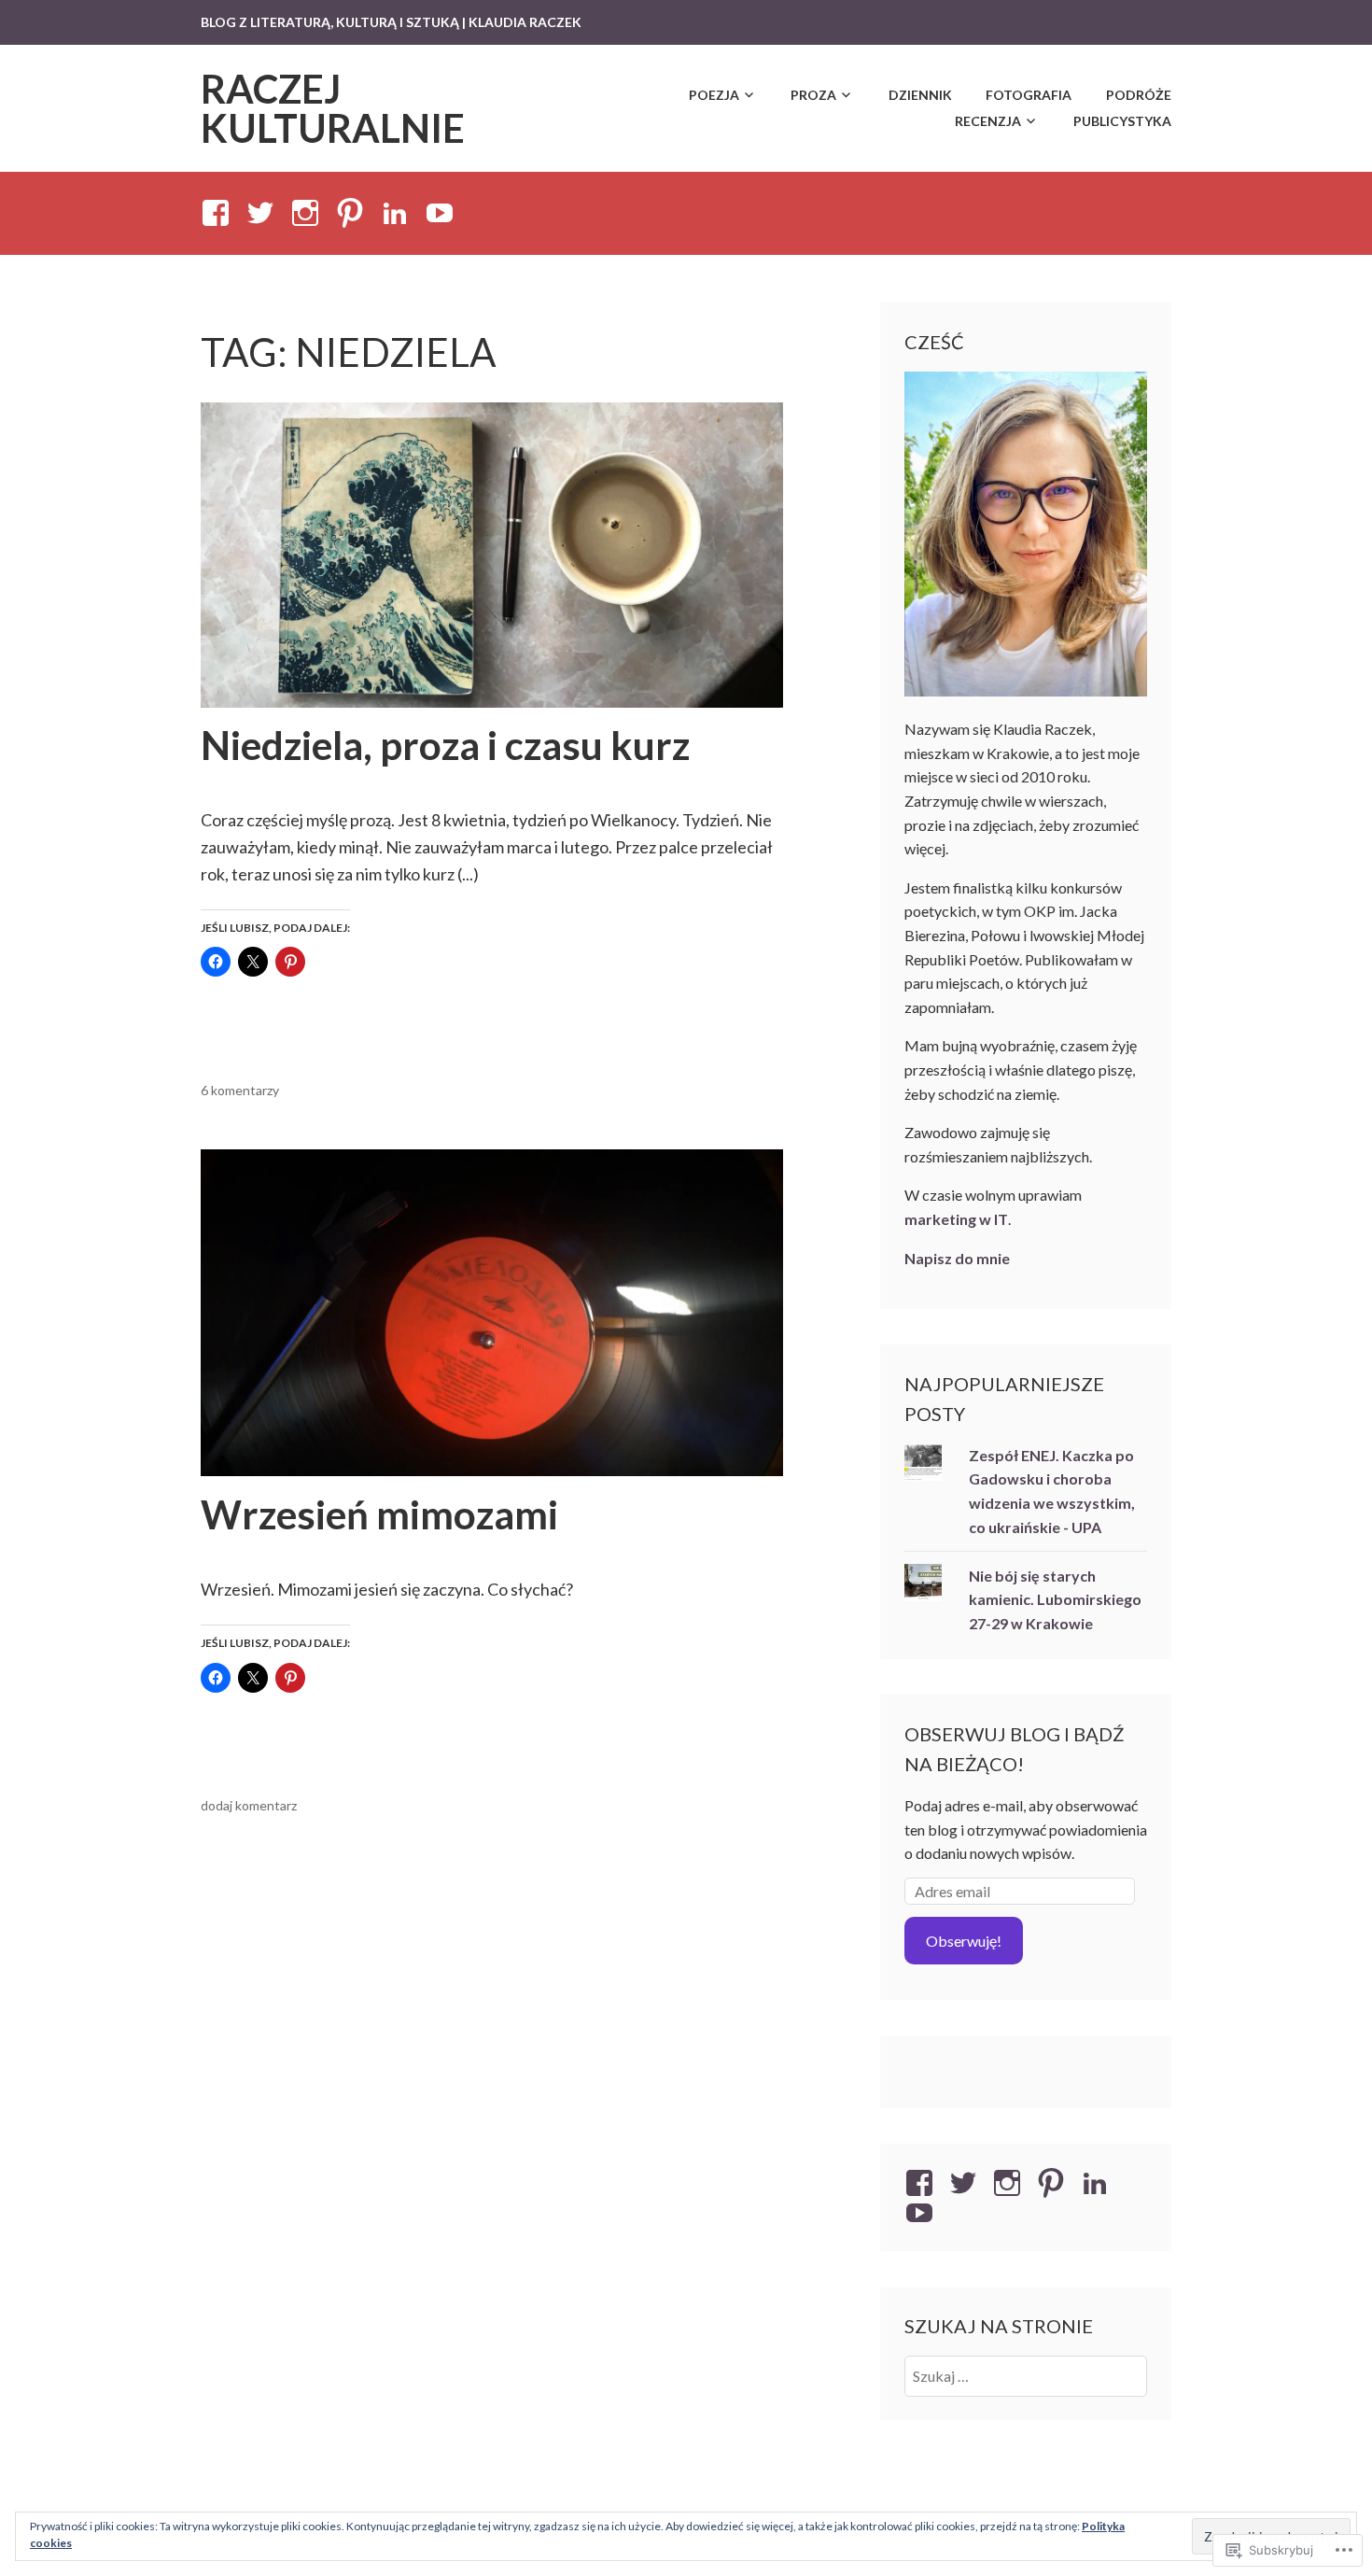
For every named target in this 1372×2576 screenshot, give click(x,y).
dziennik (920, 95)
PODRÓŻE (1139, 95)
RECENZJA (988, 121)
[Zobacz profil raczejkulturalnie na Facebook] (219, 213)
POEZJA (714, 95)
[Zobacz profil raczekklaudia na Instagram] (308, 213)
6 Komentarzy (240, 1090)
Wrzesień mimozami (379, 1514)
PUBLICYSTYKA (1122, 121)
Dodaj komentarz (249, 1805)
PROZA (813, 95)
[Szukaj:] (1026, 2376)
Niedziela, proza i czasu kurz (445, 745)
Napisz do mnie (957, 1258)
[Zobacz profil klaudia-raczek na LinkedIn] (398, 213)
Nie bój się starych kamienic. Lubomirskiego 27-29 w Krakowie (1055, 1599)
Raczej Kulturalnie (333, 108)
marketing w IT (956, 1219)
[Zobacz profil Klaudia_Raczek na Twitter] (264, 213)
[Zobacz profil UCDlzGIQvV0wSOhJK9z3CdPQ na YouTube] (443, 213)
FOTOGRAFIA (1029, 95)
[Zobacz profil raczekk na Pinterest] (353, 213)
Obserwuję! (964, 1941)
